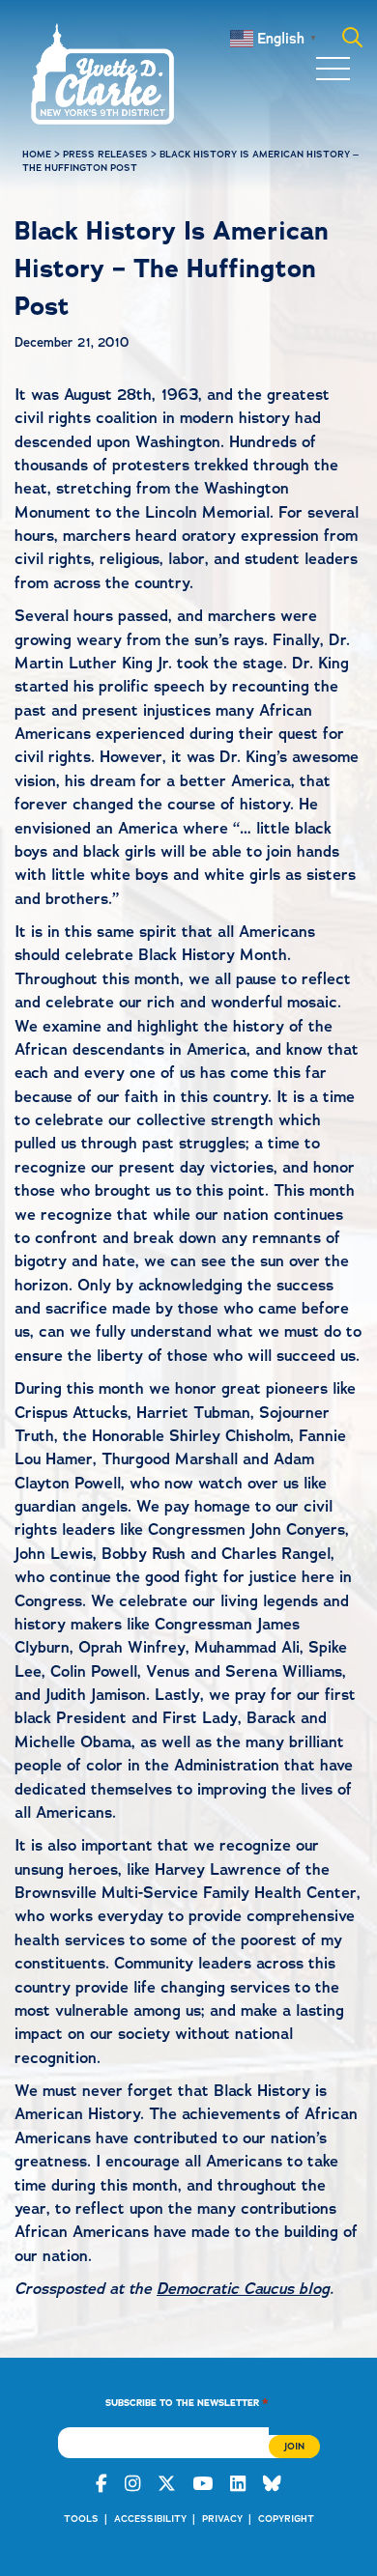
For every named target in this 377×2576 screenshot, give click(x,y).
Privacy (222, 2519)
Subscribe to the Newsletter (187, 2402)
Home (37, 154)
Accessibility (150, 2519)
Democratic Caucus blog (243, 2289)
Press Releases (105, 154)
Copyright (286, 2519)
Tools (81, 2519)
